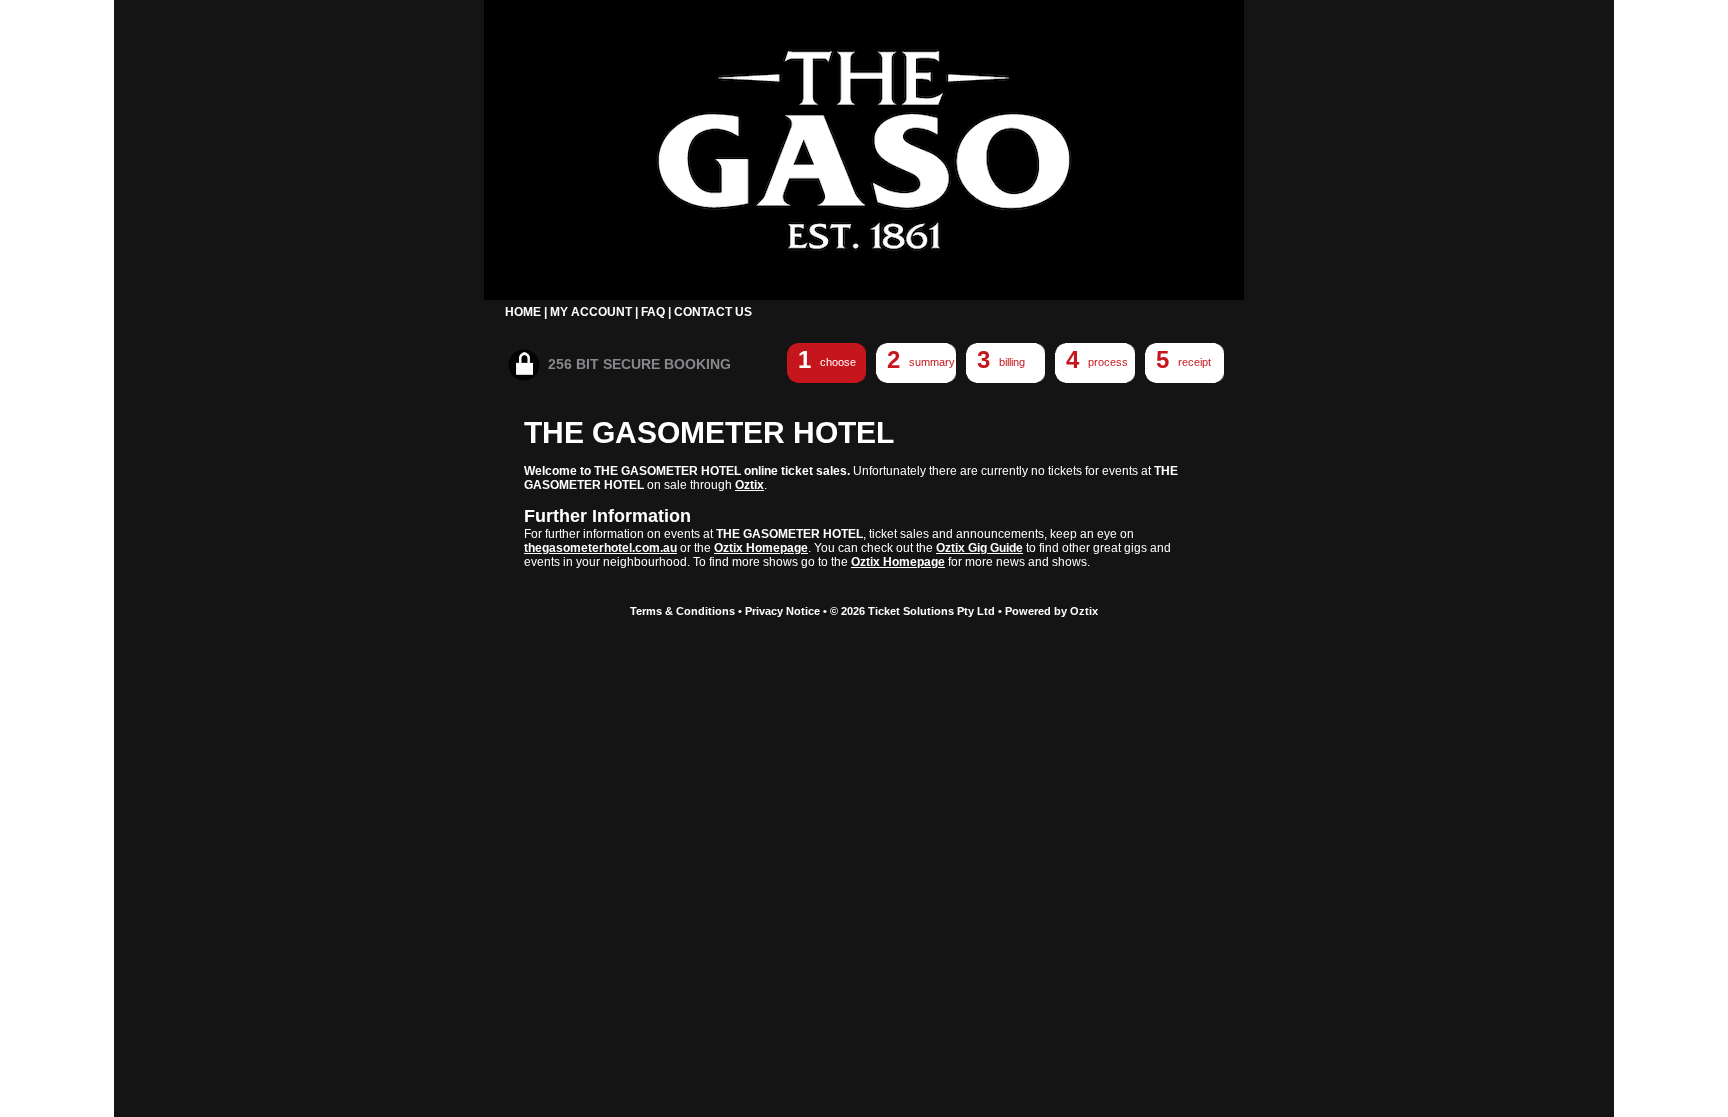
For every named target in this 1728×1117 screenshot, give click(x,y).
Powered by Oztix (1051, 611)
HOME (523, 312)
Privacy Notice (782, 611)
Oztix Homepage (761, 548)
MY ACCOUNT (591, 312)
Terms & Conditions (682, 611)
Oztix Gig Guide (979, 548)
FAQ (653, 312)
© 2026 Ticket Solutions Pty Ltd (912, 611)
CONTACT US (713, 312)
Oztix (749, 485)
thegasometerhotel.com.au (600, 548)
